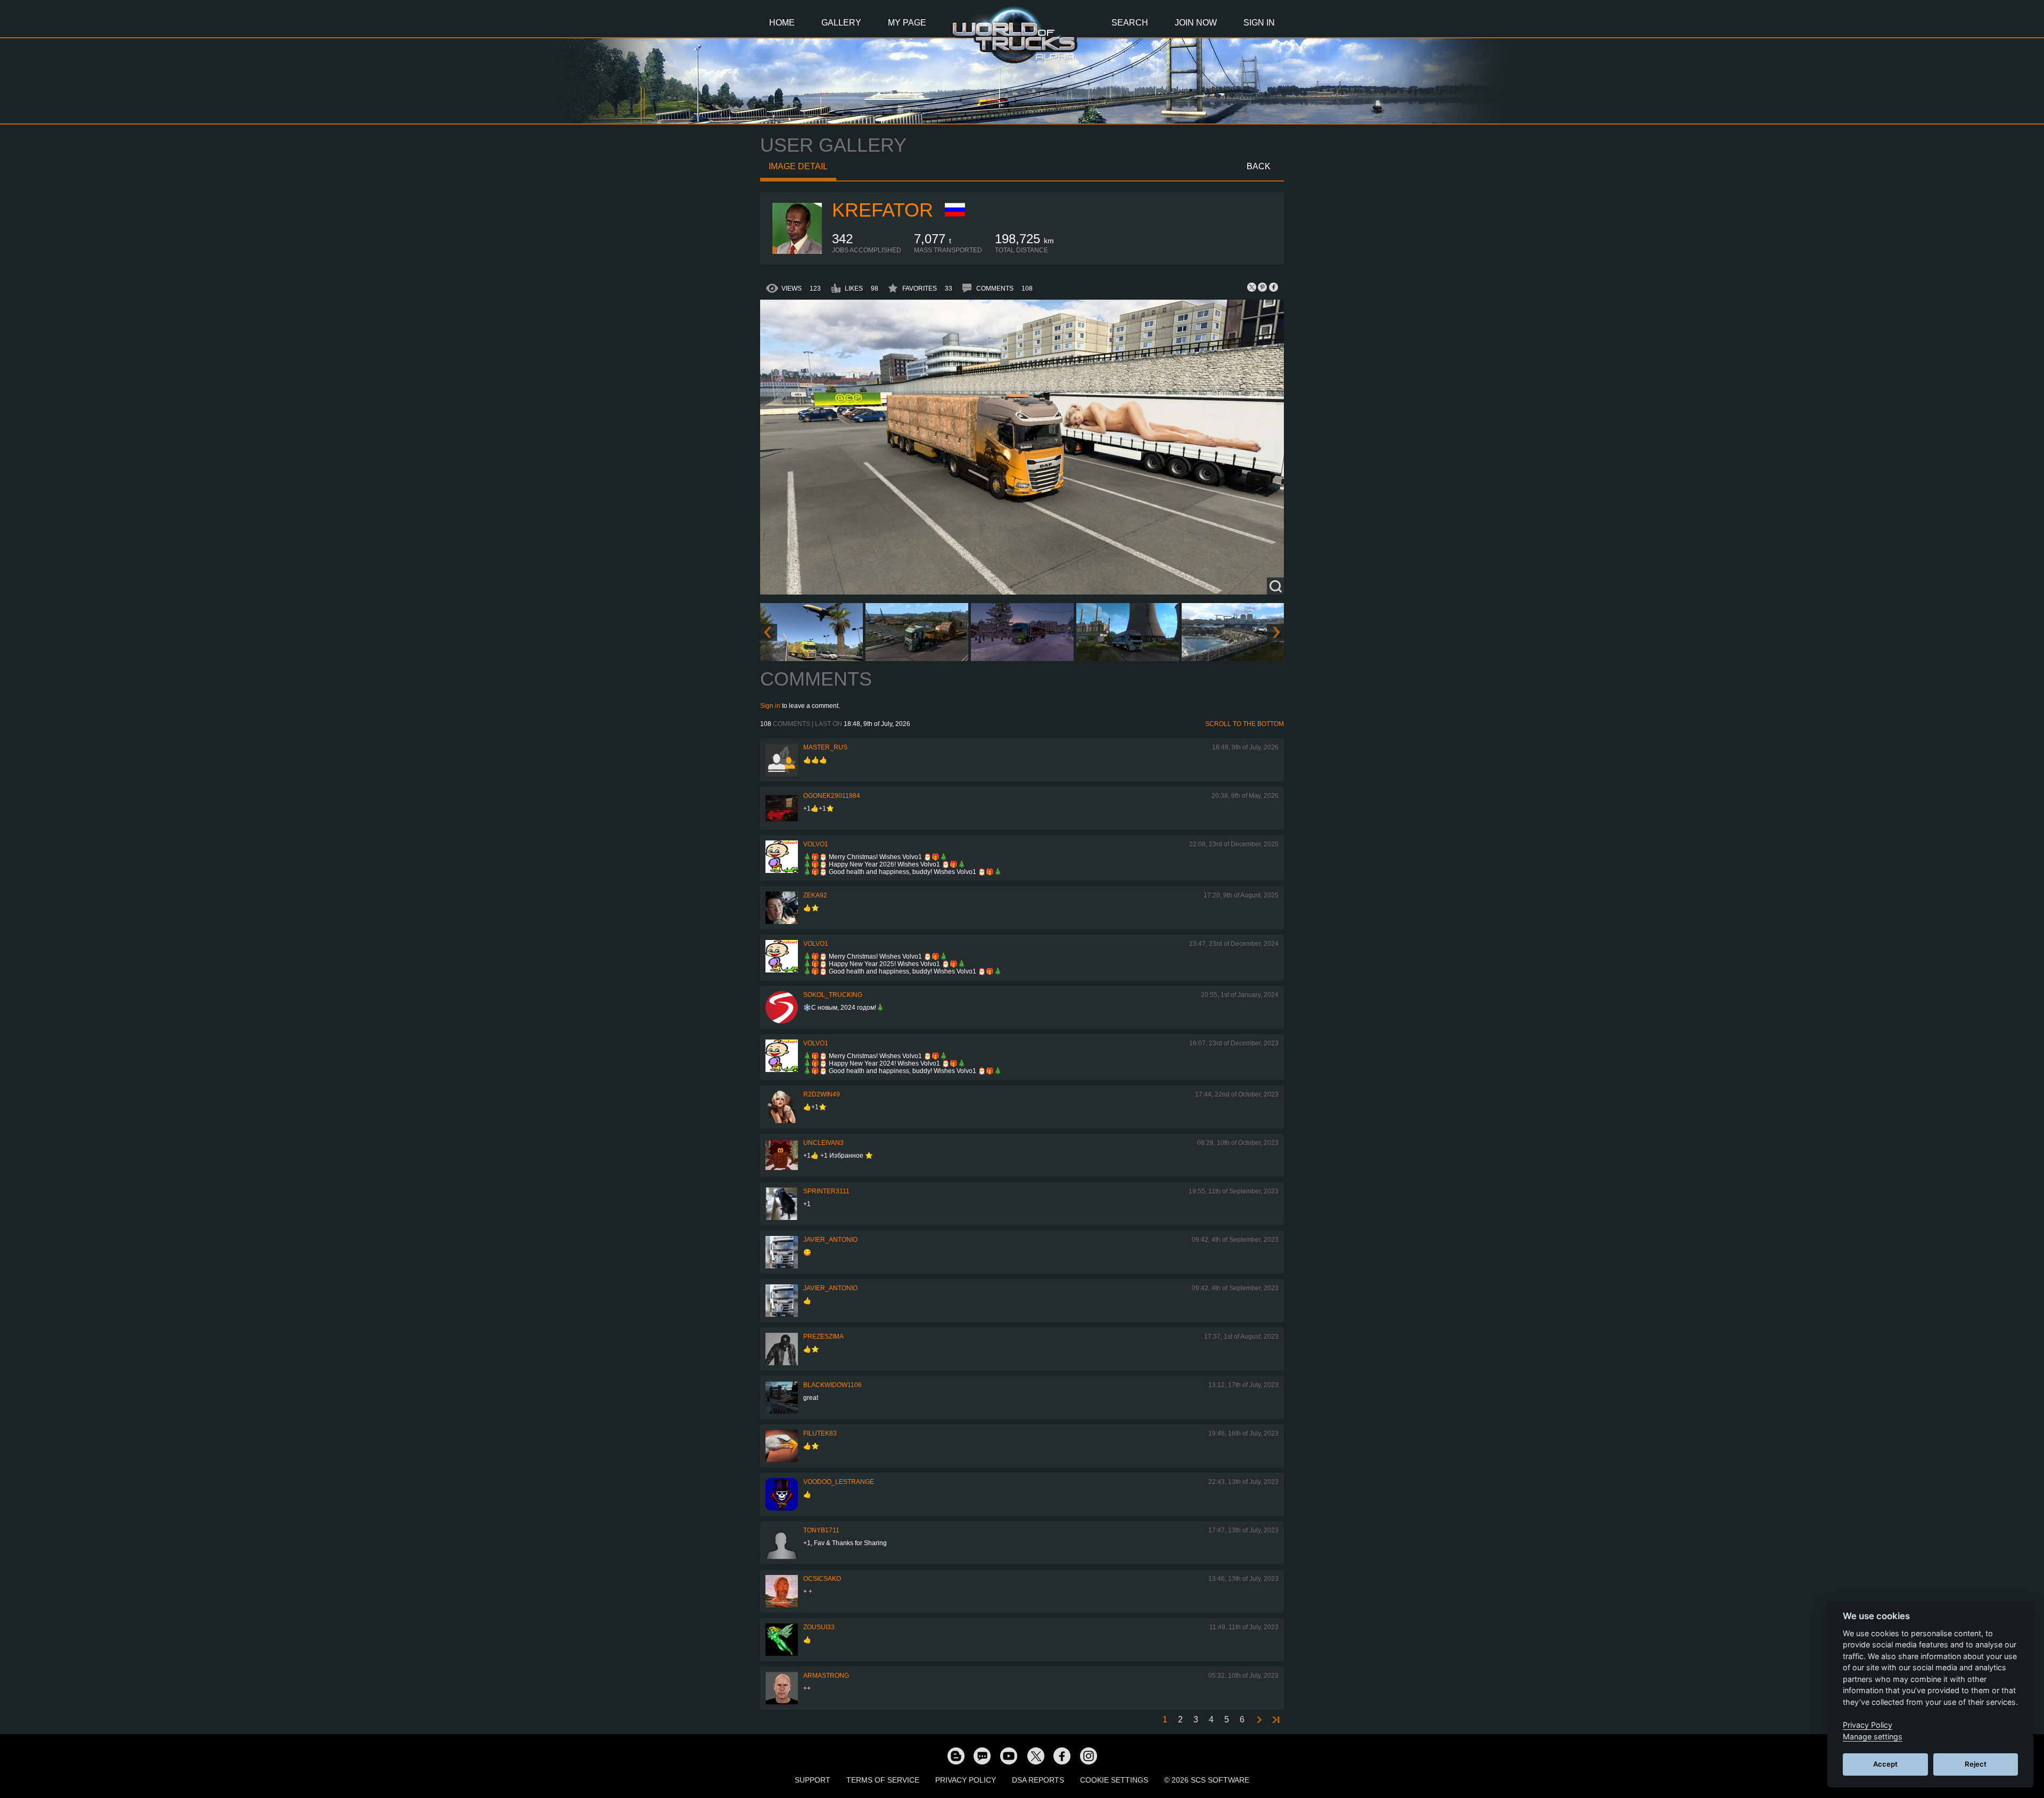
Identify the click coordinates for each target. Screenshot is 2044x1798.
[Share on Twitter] (1252, 287)
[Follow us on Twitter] (1035, 1755)
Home (782, 23)
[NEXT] (1258, 1720)
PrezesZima (823, 1337)
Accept (1885, 1764)
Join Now (1196, 23)
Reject (1976, 1764)
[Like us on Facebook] (1062, 1755)
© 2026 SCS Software (1207, 1780)
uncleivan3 (823, 1143)
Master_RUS (825, 747)
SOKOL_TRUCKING (833, 995)
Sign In (1259, 23)
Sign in (770, 706)
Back (1259, 166)
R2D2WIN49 (822, 1094)
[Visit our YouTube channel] (1009, 1755)
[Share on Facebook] (1273, 287)
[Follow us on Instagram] (1089, 1755)
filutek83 (820, 1433)
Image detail (798, 166)
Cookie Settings (1114, 1780)
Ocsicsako (822, 1579)
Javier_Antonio (830, 1240)
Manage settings (1873, 1737)
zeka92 (815, 895)
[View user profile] (796, 252)
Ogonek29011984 (832, 796)
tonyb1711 (821, 1530)
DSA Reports (1038, 1780)
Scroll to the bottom (1244, 724)
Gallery (841, 23)
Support (813, 1780)
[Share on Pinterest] (1263, 287)
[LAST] (1275, 1720)
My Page (907, 23)
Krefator (883, 210)
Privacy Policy (966, 1780)
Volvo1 (816, 844)
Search (1130, 23)
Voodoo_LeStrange (839, 1482)
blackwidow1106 (833, 1385)
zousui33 (819, 1627)
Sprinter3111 (826, 1191)
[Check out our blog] (955, 1755)
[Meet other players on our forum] (982, 1755)
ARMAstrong (826, 1676)
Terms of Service (883, 1780)
